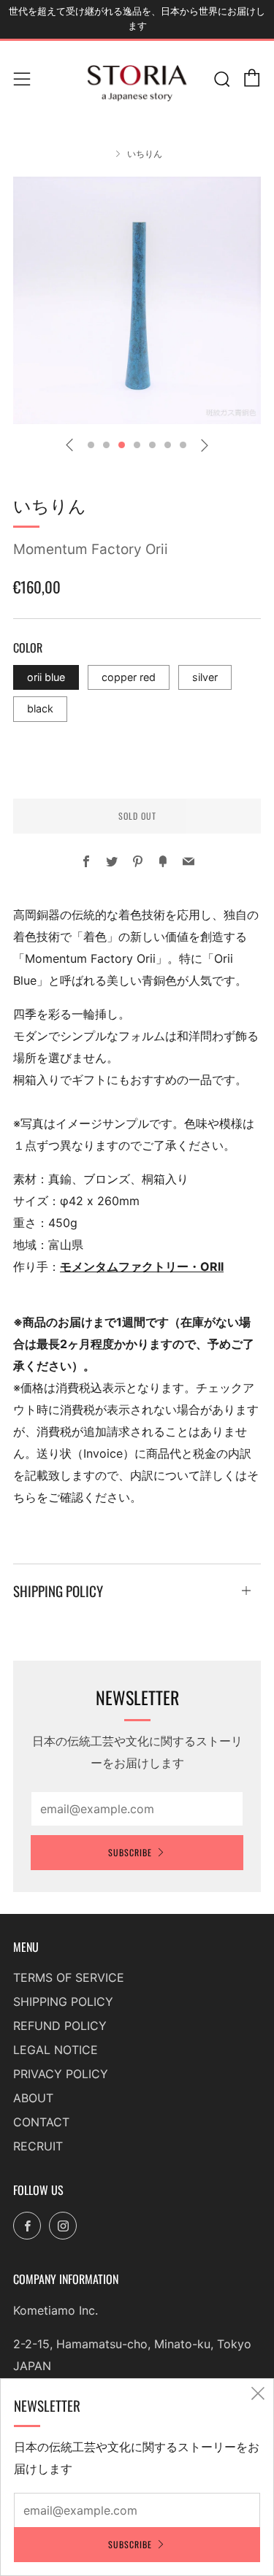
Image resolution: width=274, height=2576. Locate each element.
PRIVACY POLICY (61, 2074)
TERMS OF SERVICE (69, 1977)
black (40, 708)
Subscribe (130, 1852)
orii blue (46, 677)
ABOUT (33, 2098)
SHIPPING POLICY (63, 2002)
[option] (137, 300)
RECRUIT (38, 2146)
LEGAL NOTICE (56, 2050)
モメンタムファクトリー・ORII (142, 1266)
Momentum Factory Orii (91, 549)
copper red (129, 677)
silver (205, 677)
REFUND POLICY (60, 2026)
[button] (91, 445)
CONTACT (41, 2122)
